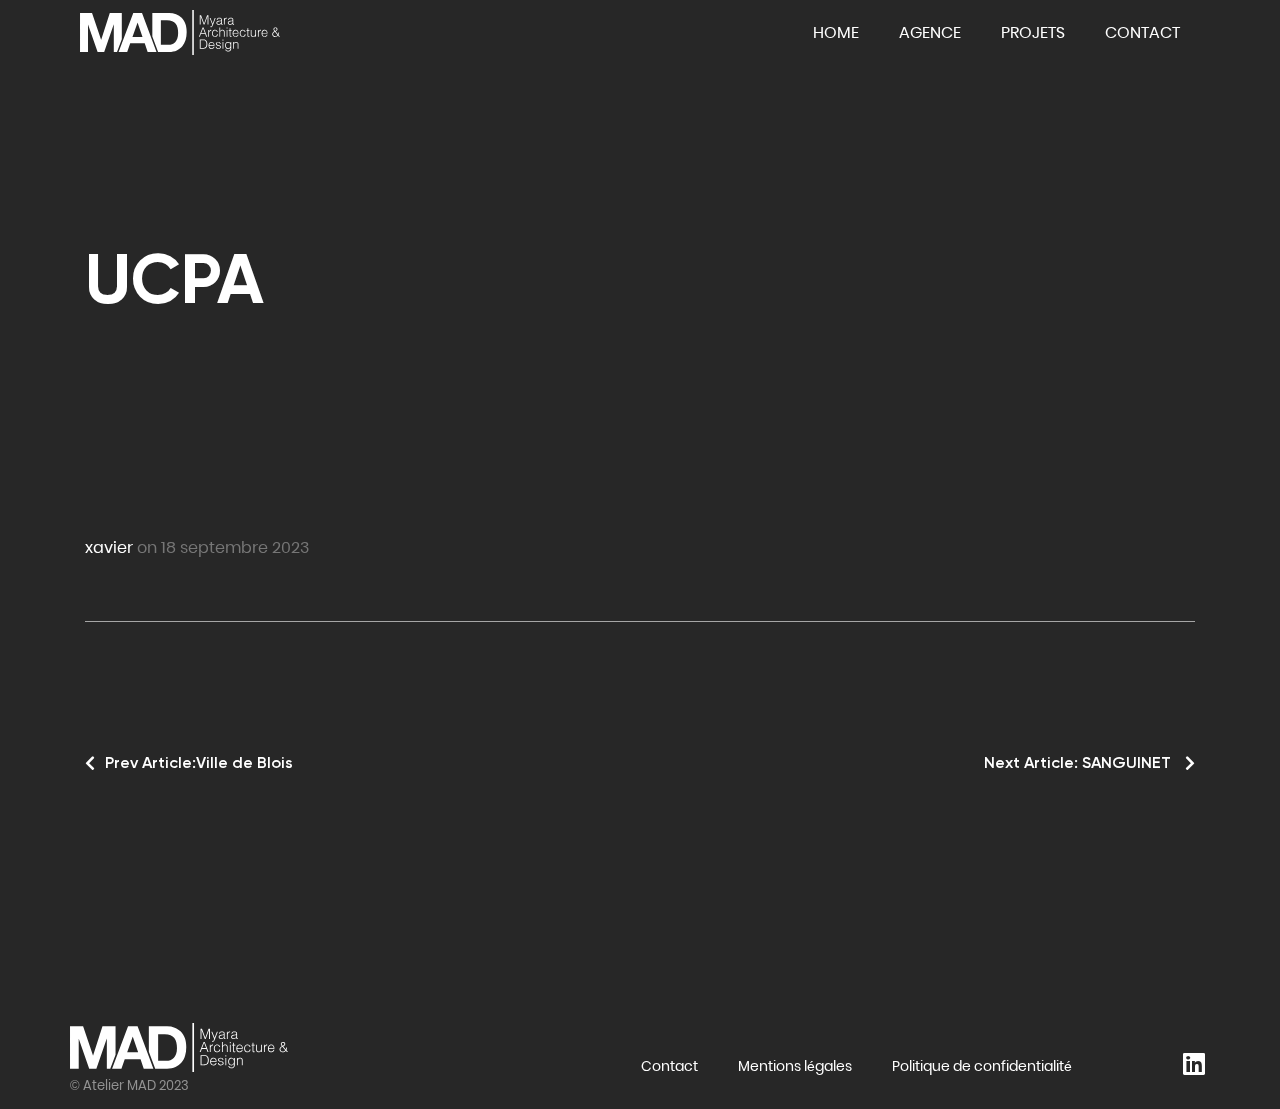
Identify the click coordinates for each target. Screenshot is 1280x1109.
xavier (109, 547)
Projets (1033, 32)
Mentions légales (795, 1066)
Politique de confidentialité (982, 1066)
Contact (1142, 32)
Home (836, 32)
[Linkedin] (1193, 1059)
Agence (930, 32)
